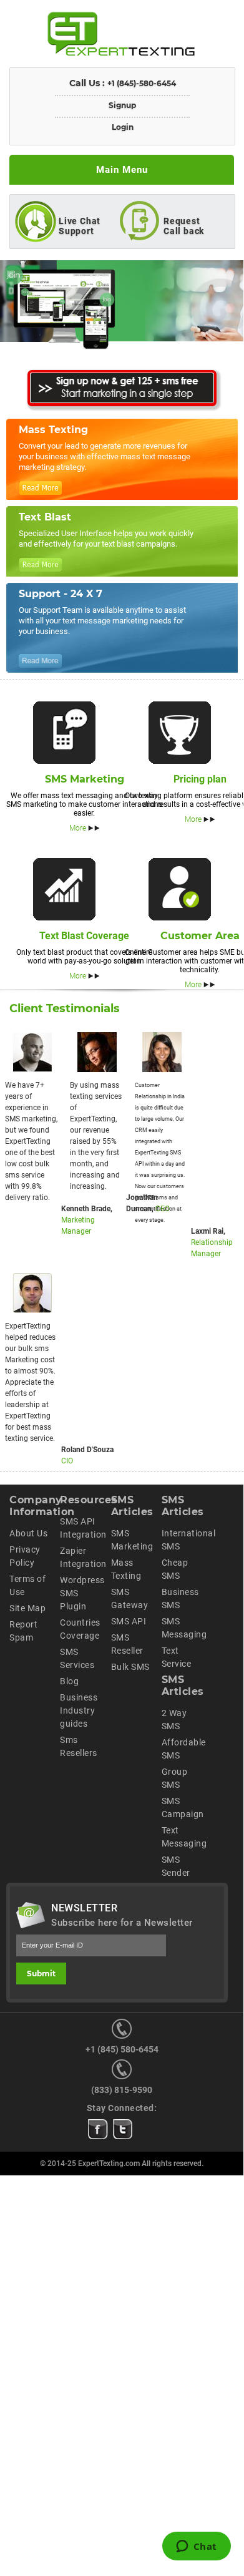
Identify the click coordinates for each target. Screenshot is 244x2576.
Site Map (27, 1608)
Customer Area (200, 936)
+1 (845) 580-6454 (122, 2049)
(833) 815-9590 (122, 2090)
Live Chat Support (80, 226)
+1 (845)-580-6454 (142, 83)
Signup (122, 105)
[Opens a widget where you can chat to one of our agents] (196, 2547)
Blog (69, 1681)
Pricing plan (200, 779)
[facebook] (98, 2129)
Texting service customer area (180, 889)
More (78, 828)
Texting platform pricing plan (180, 733)
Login (123, 127)
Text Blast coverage (64, 889)
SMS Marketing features (64, 733)
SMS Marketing (85, 779)
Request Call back (184, 226)
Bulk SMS (130, 1667)
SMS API (129, 1621)
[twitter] (123, 2129)
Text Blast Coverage (84, 936)
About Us (28, 1533)
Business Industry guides (79, 1710)
